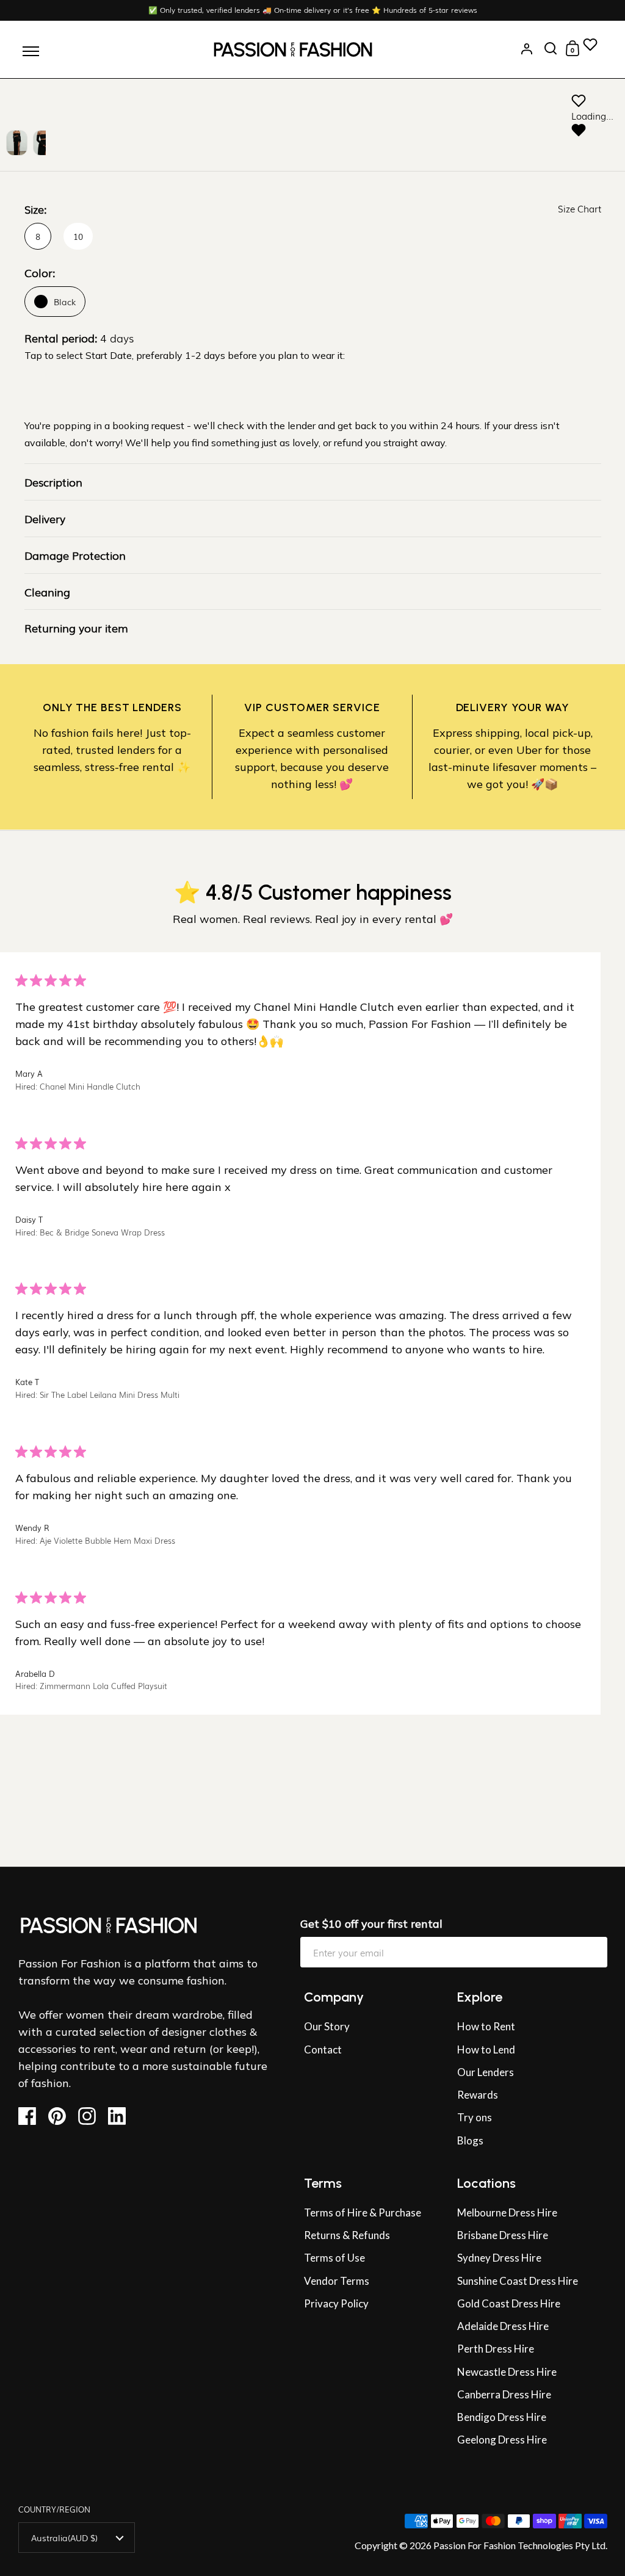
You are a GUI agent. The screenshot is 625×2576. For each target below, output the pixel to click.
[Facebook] (32, 2116)
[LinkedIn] (121, 2116)
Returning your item (76, 628)
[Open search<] (551, 49)
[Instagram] (92, 2116)
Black (65, 302)
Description (53, 482)
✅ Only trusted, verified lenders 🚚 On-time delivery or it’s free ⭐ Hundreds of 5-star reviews (313, 10)
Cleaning (47, 592)
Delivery (45, 518)
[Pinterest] (62, 2116)
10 (78, 236)
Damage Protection (75, 555)
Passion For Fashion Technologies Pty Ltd (519, 2545)
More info (600, 1845)
